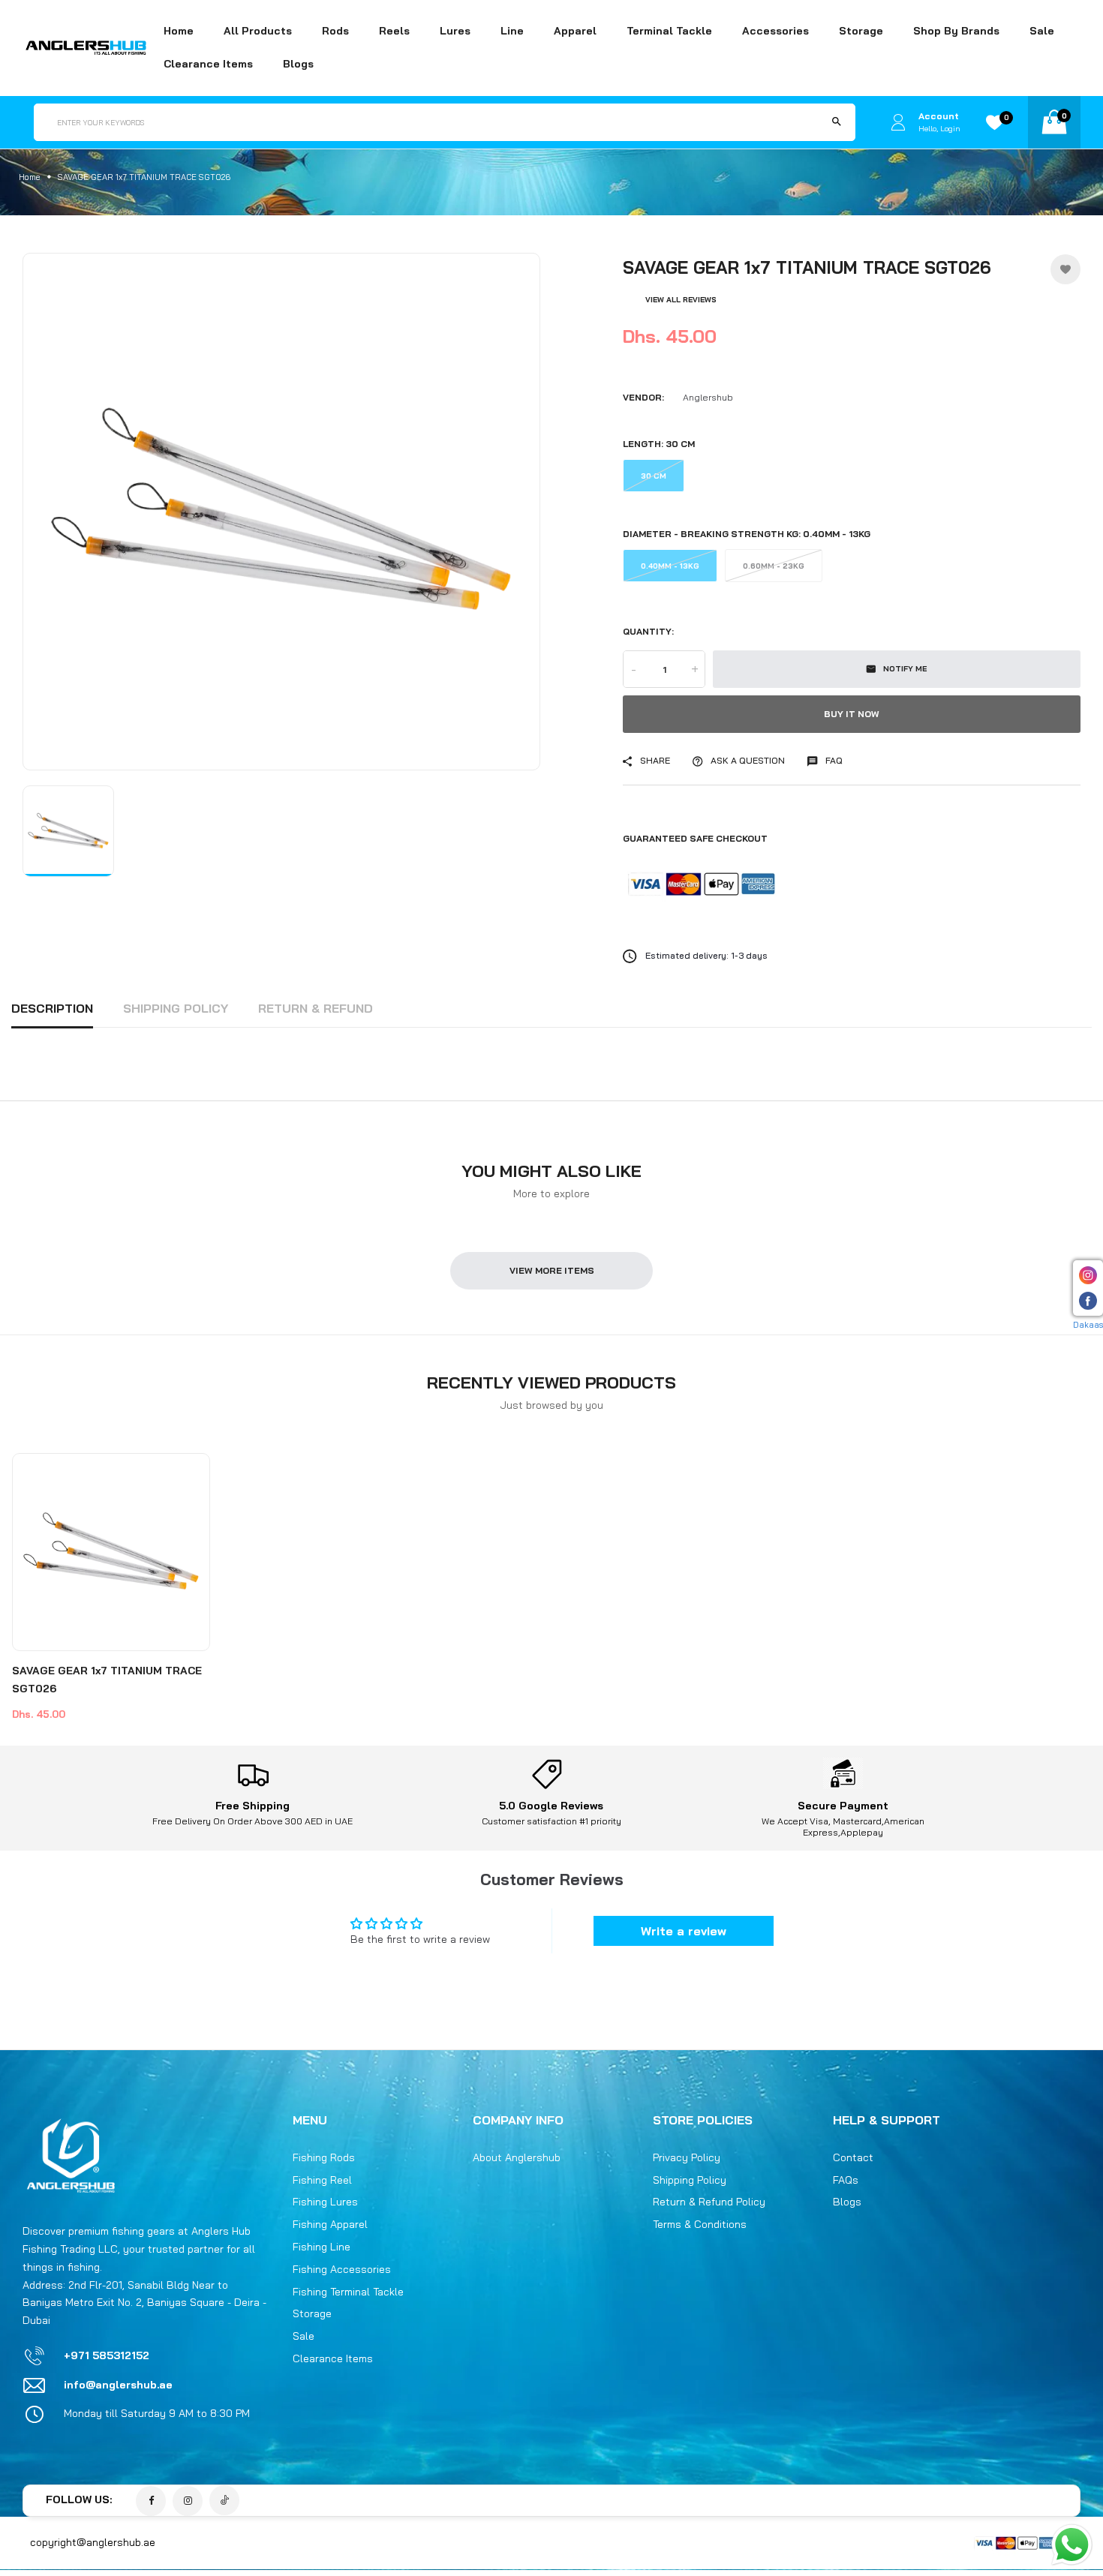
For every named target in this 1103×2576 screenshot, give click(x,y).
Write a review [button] (684, 1931)
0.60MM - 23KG (774, 566)
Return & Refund (316, 1008)
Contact (853, 2158)
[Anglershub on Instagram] (188, 2502)
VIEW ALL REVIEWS (681, 300)
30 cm (654, 476)
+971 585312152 (107, 2355)
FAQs (846, 2180)
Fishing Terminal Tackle (348, 2292)
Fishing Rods (324, 2158)
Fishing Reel (322, 2180)
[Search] (837, 122)
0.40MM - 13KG (670, 566)
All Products (258, 31)
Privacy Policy (687, 2158)
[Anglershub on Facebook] (151, 2502)
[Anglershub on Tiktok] (224, 2501)
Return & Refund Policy (709, 2202)
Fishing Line (322, 2247)
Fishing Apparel (330, 2225)
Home (179, 31)
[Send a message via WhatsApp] (1072, 2545)
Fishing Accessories (342, 2270)
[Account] (898, 122)
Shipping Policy (176, 1008)
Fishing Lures (325, 2202)
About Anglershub (517, 2158)
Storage (312, 2314)
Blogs (298, 64)
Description (52, 1008)
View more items (552, 1270)
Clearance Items (208, 64)
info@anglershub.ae (118, 2385)
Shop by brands (956, 31)
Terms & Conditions (700, 2225)
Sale (1042, 31)
